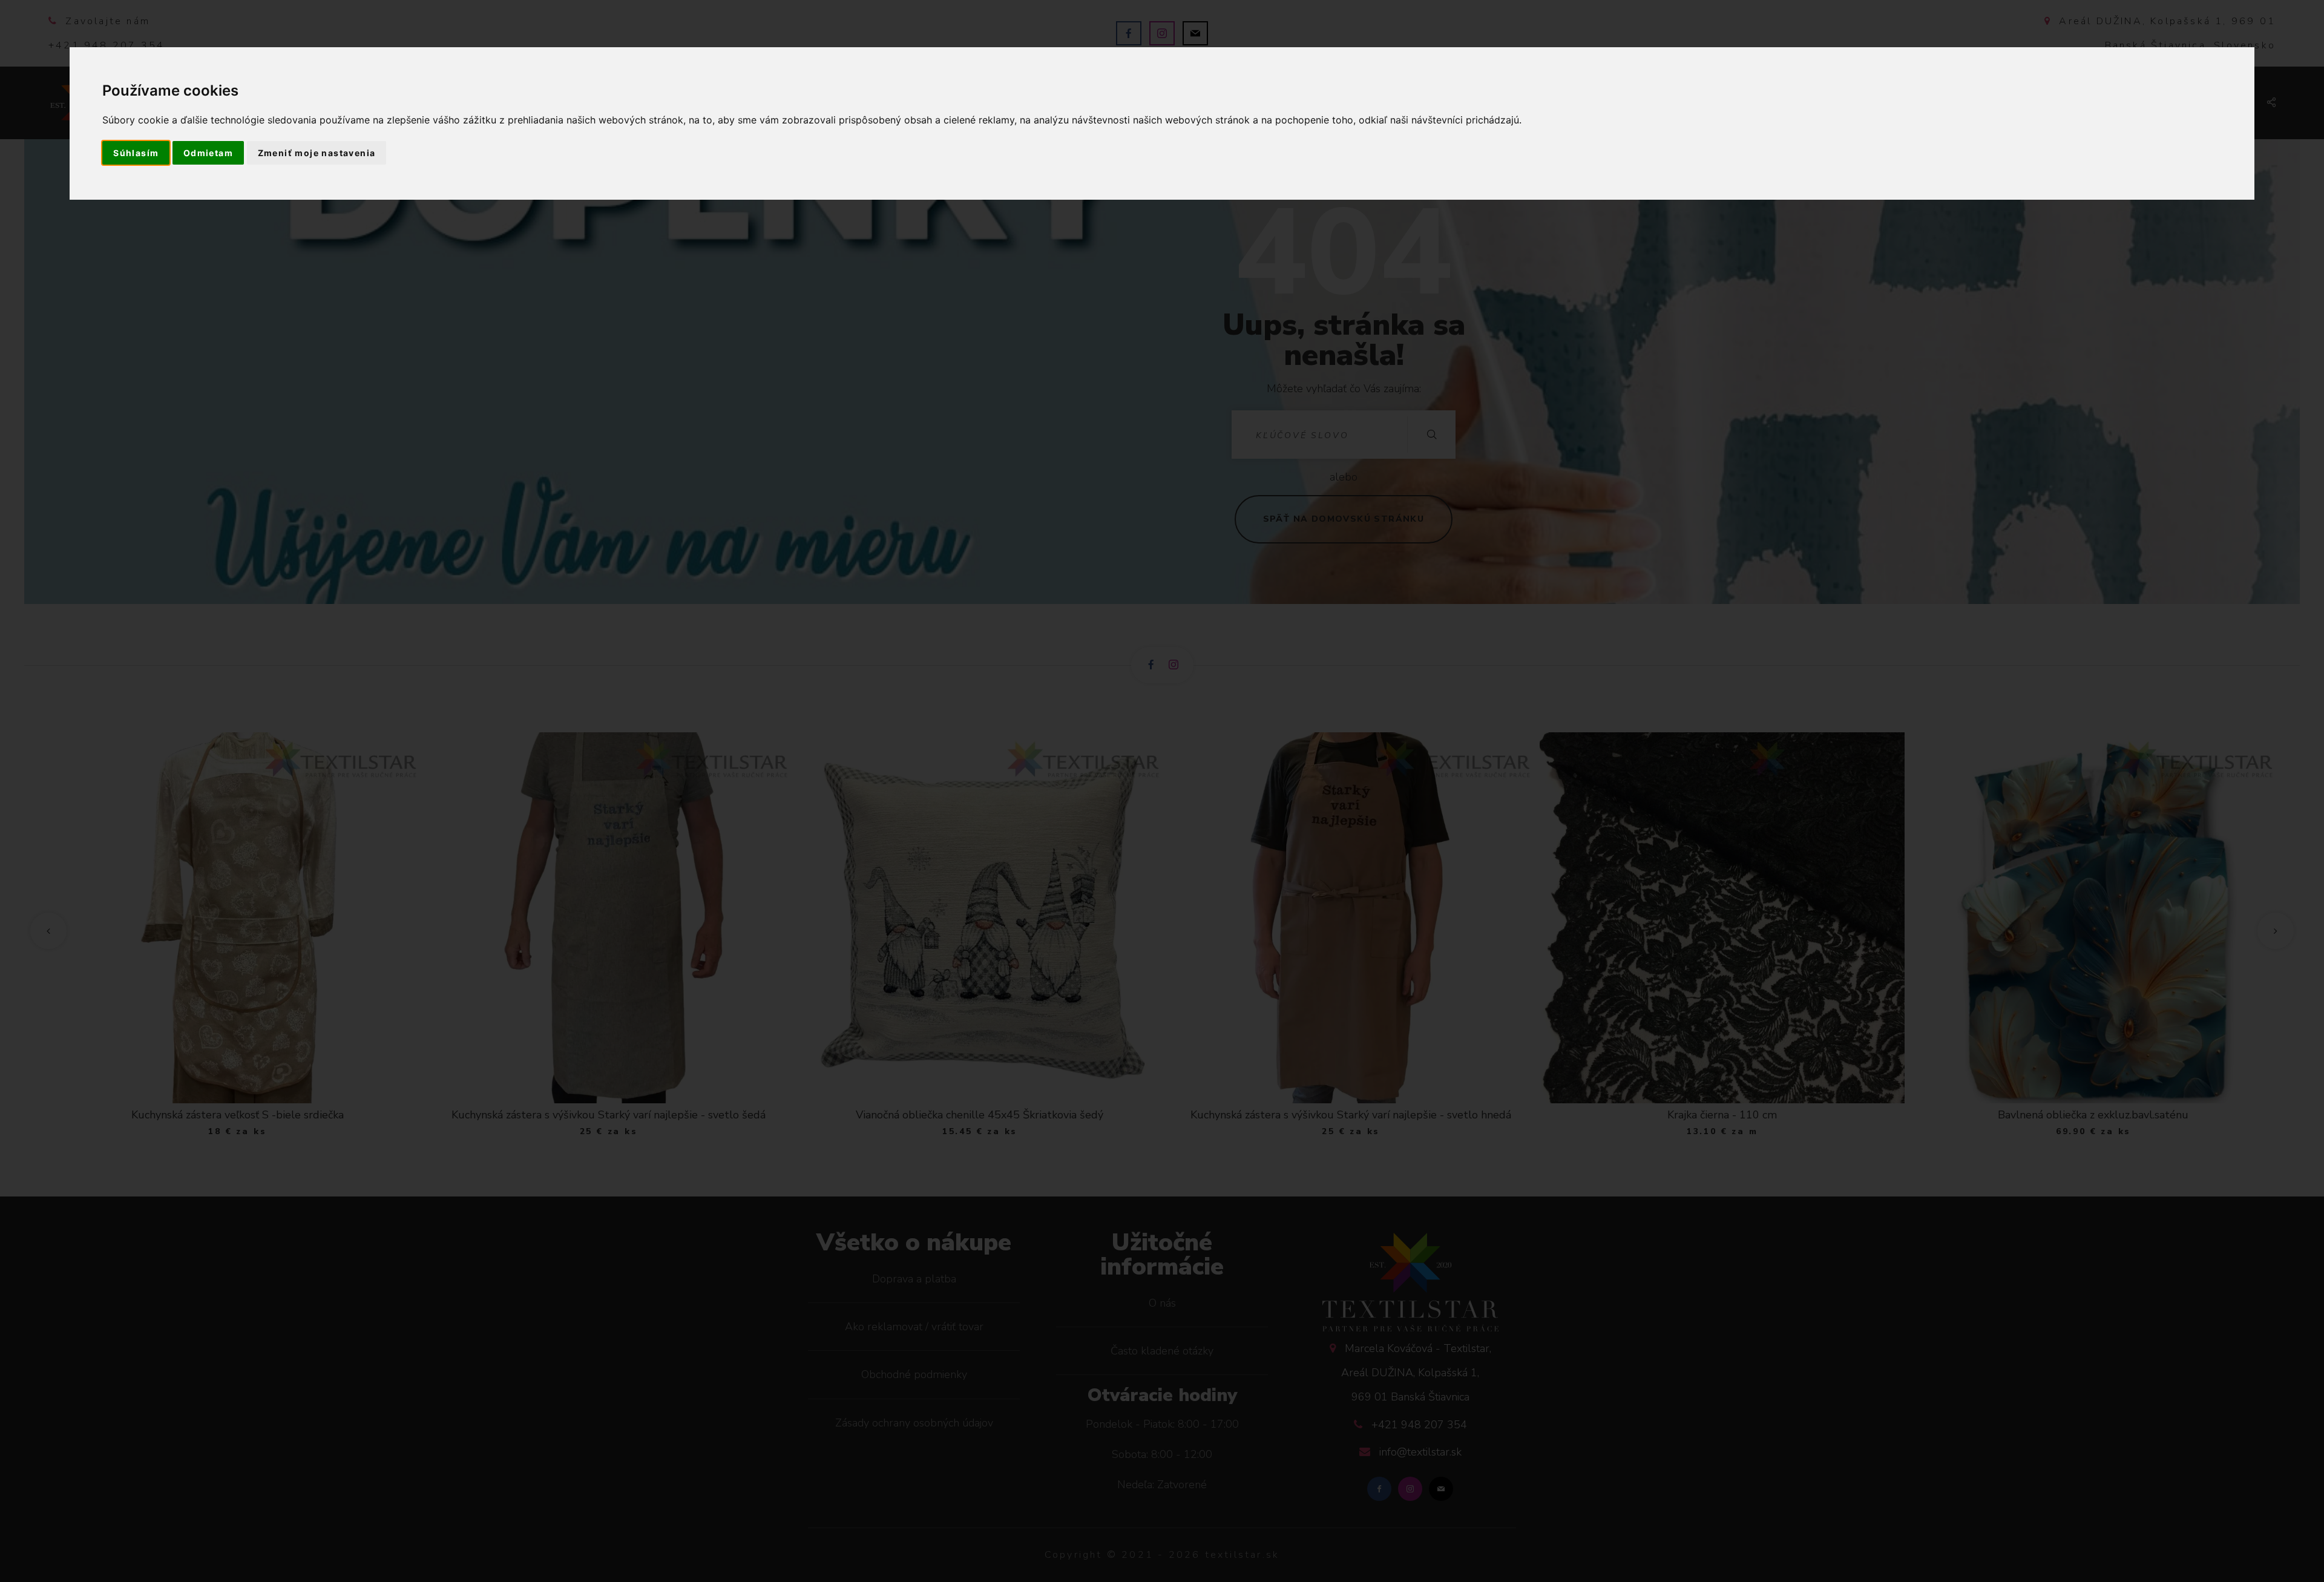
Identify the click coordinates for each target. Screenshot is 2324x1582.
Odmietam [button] (208, 153)
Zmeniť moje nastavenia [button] (317, 153)
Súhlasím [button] (136, 153)
